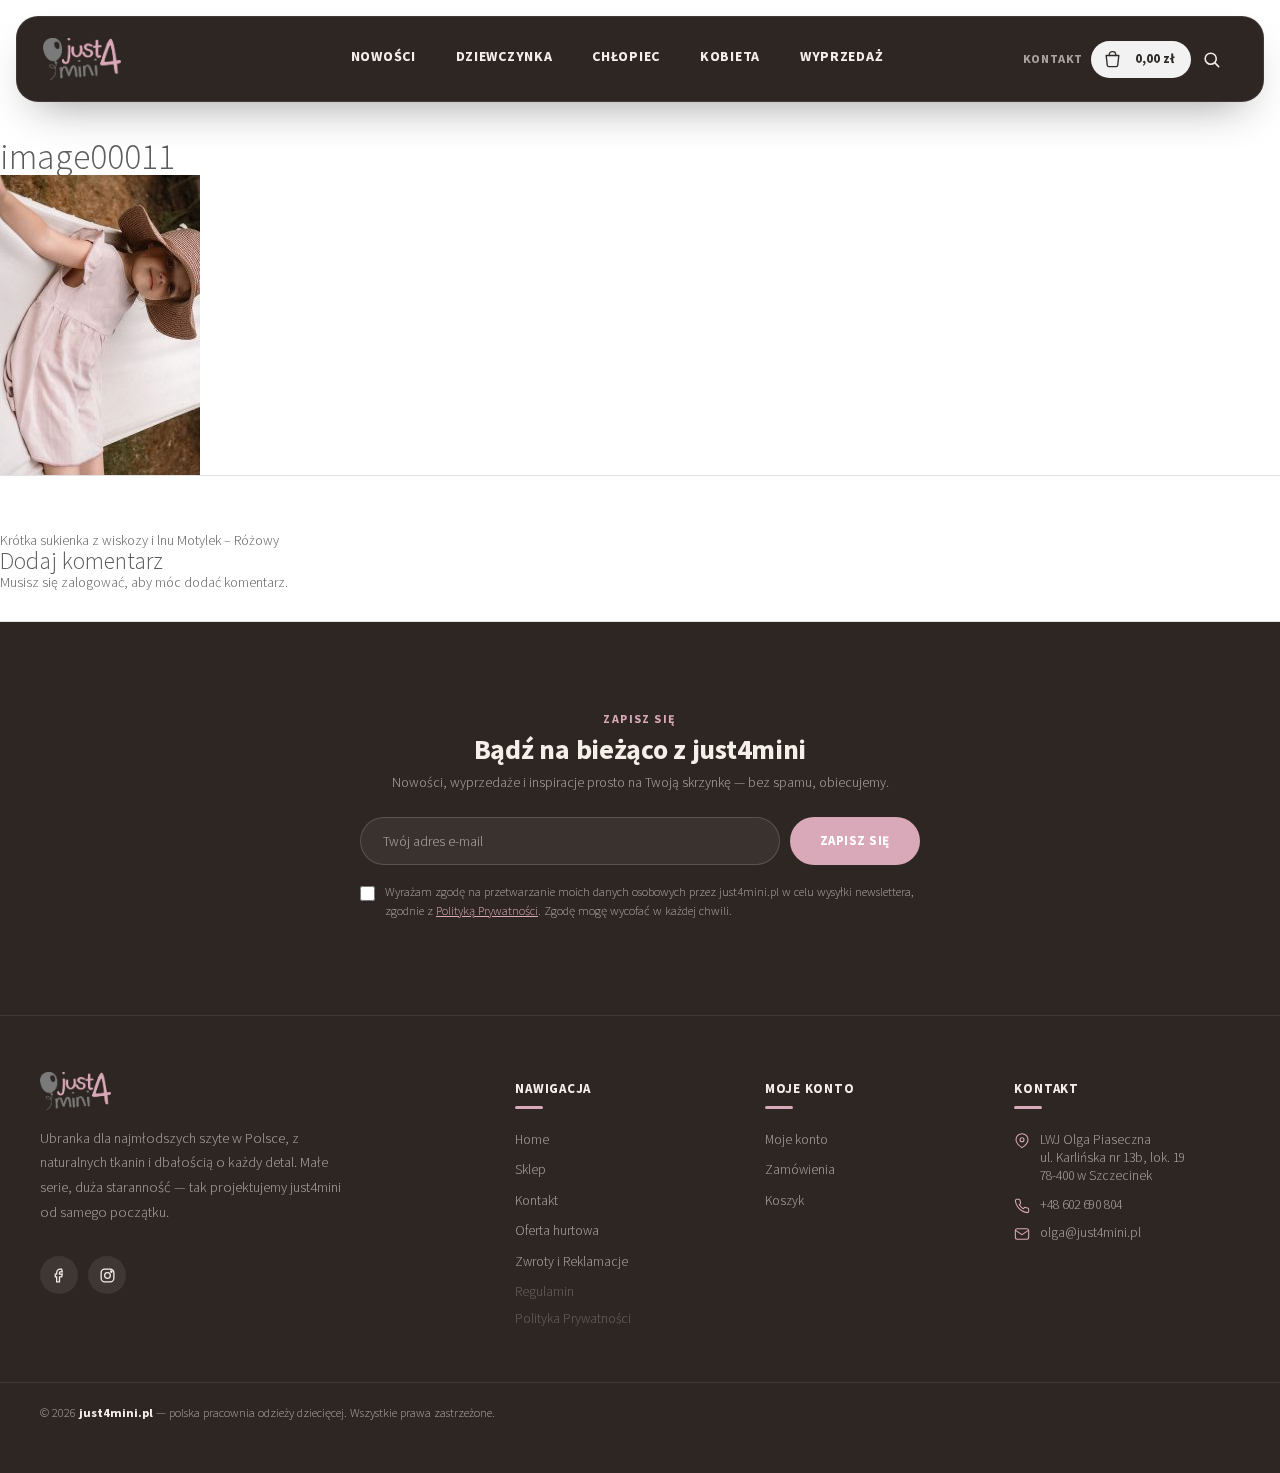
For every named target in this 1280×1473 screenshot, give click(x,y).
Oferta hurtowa (557, 1230)
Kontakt (1053, 58)
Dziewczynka (504, 56)
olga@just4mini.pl (1090, 1232)
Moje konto (796, 1139)
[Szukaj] (1211, 59)
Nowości (383, 56)
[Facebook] (59, 1275)
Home (532, 1139)
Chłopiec (626, 56)
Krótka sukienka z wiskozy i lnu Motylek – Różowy (139, 540)
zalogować (92, 582)
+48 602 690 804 (1081, 1204)
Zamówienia (800, 1169)
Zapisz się (855, 840)
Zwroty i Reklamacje (571, 1261)
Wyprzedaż (841, 56)
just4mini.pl (116, 1412)
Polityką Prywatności (487, 910)
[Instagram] (107, 1275)
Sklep (530, 1169)
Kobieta (730, 56)
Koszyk (784, 1200)
